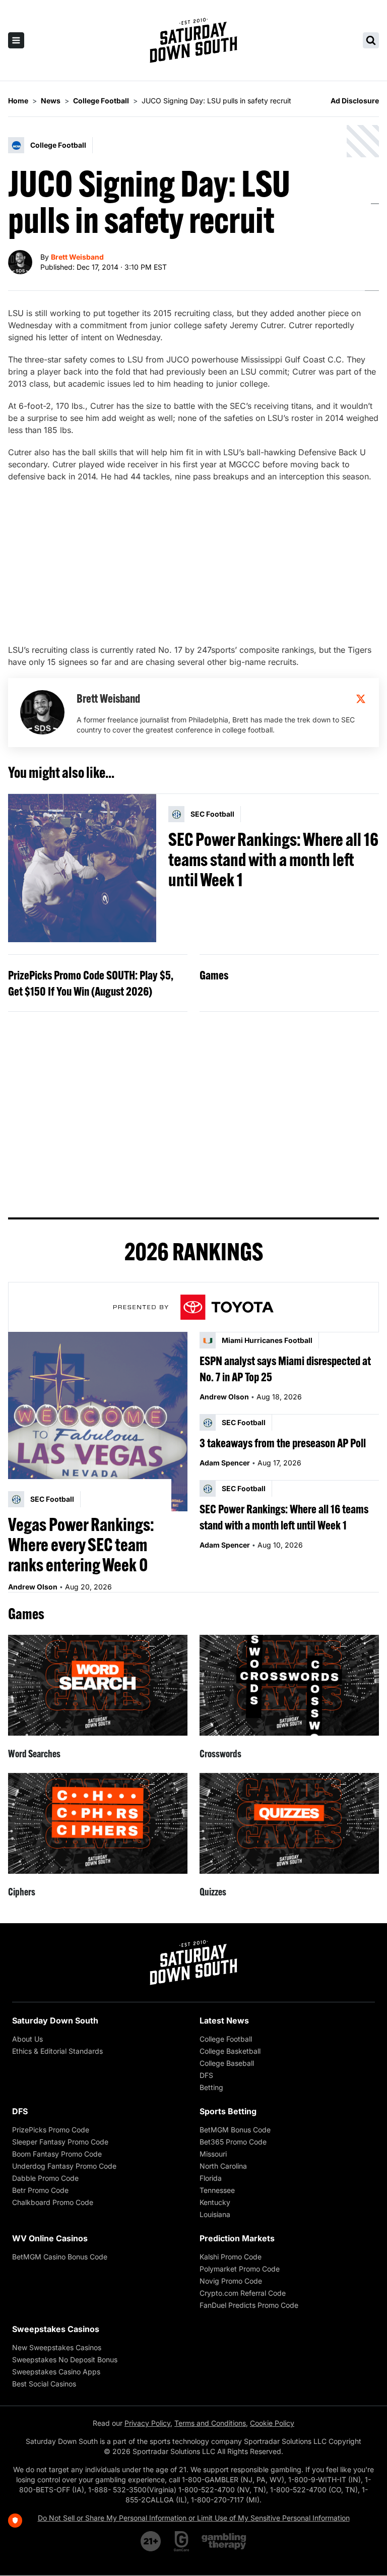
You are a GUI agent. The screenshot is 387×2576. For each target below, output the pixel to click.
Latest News (224, 2020)
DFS (206, 2075)
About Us (27, 2039)
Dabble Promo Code (45, 2178)
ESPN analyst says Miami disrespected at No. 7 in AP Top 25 (285, 1369)
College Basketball (230, 2051)
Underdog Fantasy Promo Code (64, 2166)
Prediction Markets (237, 2238)
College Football (226, 2039)
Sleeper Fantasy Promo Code (60, 2142)
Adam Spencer (225, 1463)
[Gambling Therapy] (224, 2541)
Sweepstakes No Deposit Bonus (65, 2359)
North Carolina (223, 2166)
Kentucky (215, 2202)
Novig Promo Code (231, 2281)
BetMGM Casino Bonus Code (60, 2257)
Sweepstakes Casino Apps (56, 2372)
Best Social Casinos (44, 2384)
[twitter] (361, 699)
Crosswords (220, 1754)
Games (214, 975)
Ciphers (22, 1892)
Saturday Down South (55, 2020)
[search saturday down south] (371, 40)
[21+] (151, 2541)
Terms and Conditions (210, 2423)
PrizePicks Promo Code (51, 2130)
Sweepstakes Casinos (56, 2329)
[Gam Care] (182, 2541)
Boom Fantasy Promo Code (57, 2154)
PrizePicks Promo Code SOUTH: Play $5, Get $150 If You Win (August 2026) (91, 983)
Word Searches (34, 1754)
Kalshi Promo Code (231, 2257)
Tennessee (217, 2190)
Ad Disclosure (355, 101)
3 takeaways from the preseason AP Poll (283, 1443)
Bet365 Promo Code (233, 2142)
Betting (211, 2087)
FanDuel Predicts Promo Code (249, 2305)
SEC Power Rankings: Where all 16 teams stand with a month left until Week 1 (273, 860)
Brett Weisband (77, 257)
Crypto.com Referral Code (243, 2293)
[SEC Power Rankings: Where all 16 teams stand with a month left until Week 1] (82, 868)
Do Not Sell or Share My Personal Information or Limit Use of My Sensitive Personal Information (194, 2518)
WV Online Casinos (50, 2238)
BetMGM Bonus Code (235, 2130)
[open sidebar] (16, 40)
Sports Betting (228, 2111)
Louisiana (215, 2214)
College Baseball (227, 2063)
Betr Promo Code (40, 2190)
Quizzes (213, 1892)
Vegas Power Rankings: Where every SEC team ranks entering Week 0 (81, 1545)
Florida (211, 2178)
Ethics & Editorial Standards (57, 2051)
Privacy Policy (147, 2423)
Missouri (213, 2154)
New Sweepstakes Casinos (57, 2347)
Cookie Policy (272, 2423)
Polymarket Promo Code (240, 2269)
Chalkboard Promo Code (53, 2202)
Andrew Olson (33, 1587)
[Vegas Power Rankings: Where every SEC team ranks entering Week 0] (98, 1422)
